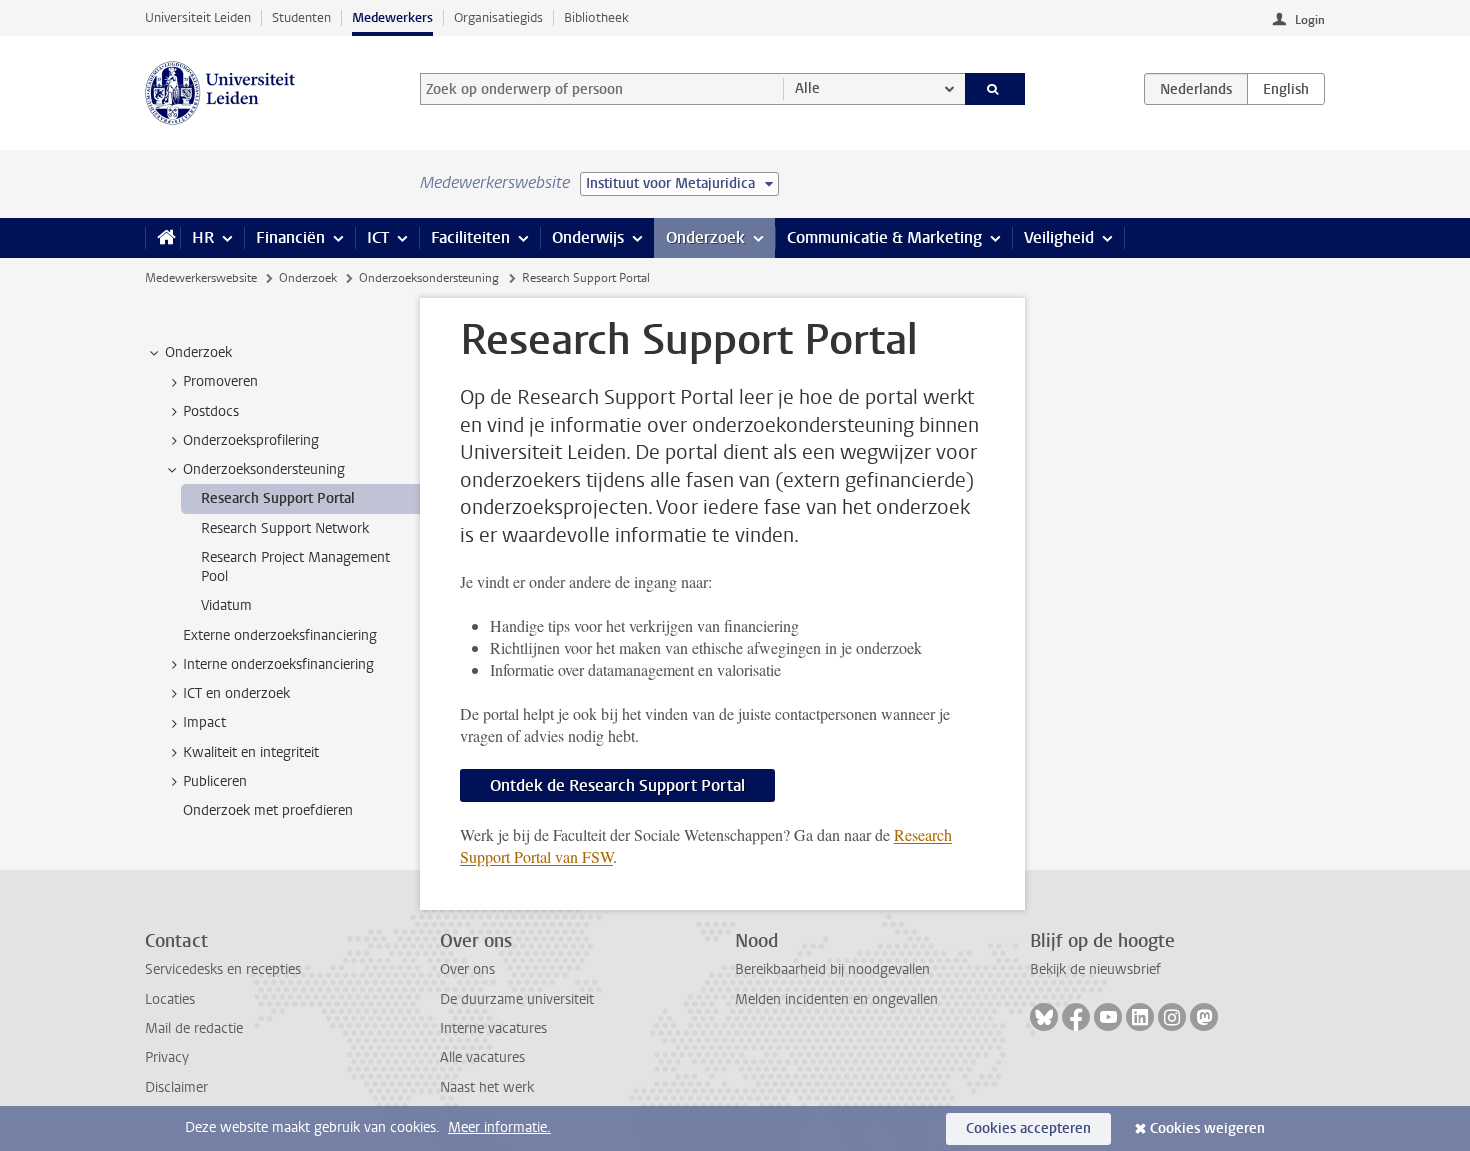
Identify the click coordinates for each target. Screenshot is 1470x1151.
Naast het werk (487, 1087)
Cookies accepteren (1028, 1128)
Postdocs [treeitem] (211, 411)
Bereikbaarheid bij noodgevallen (832, 969)
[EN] (1286, 89)
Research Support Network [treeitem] (285, 528)
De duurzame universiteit (517, 999)
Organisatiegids (498, 17)
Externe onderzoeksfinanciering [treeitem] (280, 635)
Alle (807, 88)
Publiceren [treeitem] (215, 781)
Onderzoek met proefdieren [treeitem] (268, 810)
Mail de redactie (194, 1028)
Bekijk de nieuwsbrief (1095, 969)
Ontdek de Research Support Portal (617, 785)
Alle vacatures (482, 1057)
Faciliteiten (470, 237)
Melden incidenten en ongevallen (836, 999)
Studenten (301, 17)
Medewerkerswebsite (201, 278)
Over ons (467, 969)
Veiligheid (1059, 237)
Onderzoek (705, 237)
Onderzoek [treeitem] (198, 352)
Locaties (170, 999)
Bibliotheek (596, 17)
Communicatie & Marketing (884, 237)
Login (1310, 20)
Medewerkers (392, 17)
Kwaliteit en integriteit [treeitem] (251, 752)
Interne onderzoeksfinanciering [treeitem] (278, 664)
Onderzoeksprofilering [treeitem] (251, 440)
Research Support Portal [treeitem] (278, 498)
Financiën (290, 237)
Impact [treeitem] (204, 722)
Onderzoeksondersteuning (429, 278)
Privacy (167, 1057)
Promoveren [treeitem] (220, 381)
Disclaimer (176, 1087)
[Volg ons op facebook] (1076, 1017)
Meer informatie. (499, 1127)
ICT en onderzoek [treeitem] (236, 693)
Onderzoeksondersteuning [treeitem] (264, 469)
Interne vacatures (493, 1028)
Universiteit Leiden (198, 17)
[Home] (162, 238)
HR (203, 237)
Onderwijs (588, 237)
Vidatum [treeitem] (226, 605)
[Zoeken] (995, 89)
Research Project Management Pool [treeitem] (295, 567)
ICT (378, 237)
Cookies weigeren (1207, 1128)
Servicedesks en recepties (223, 969)
